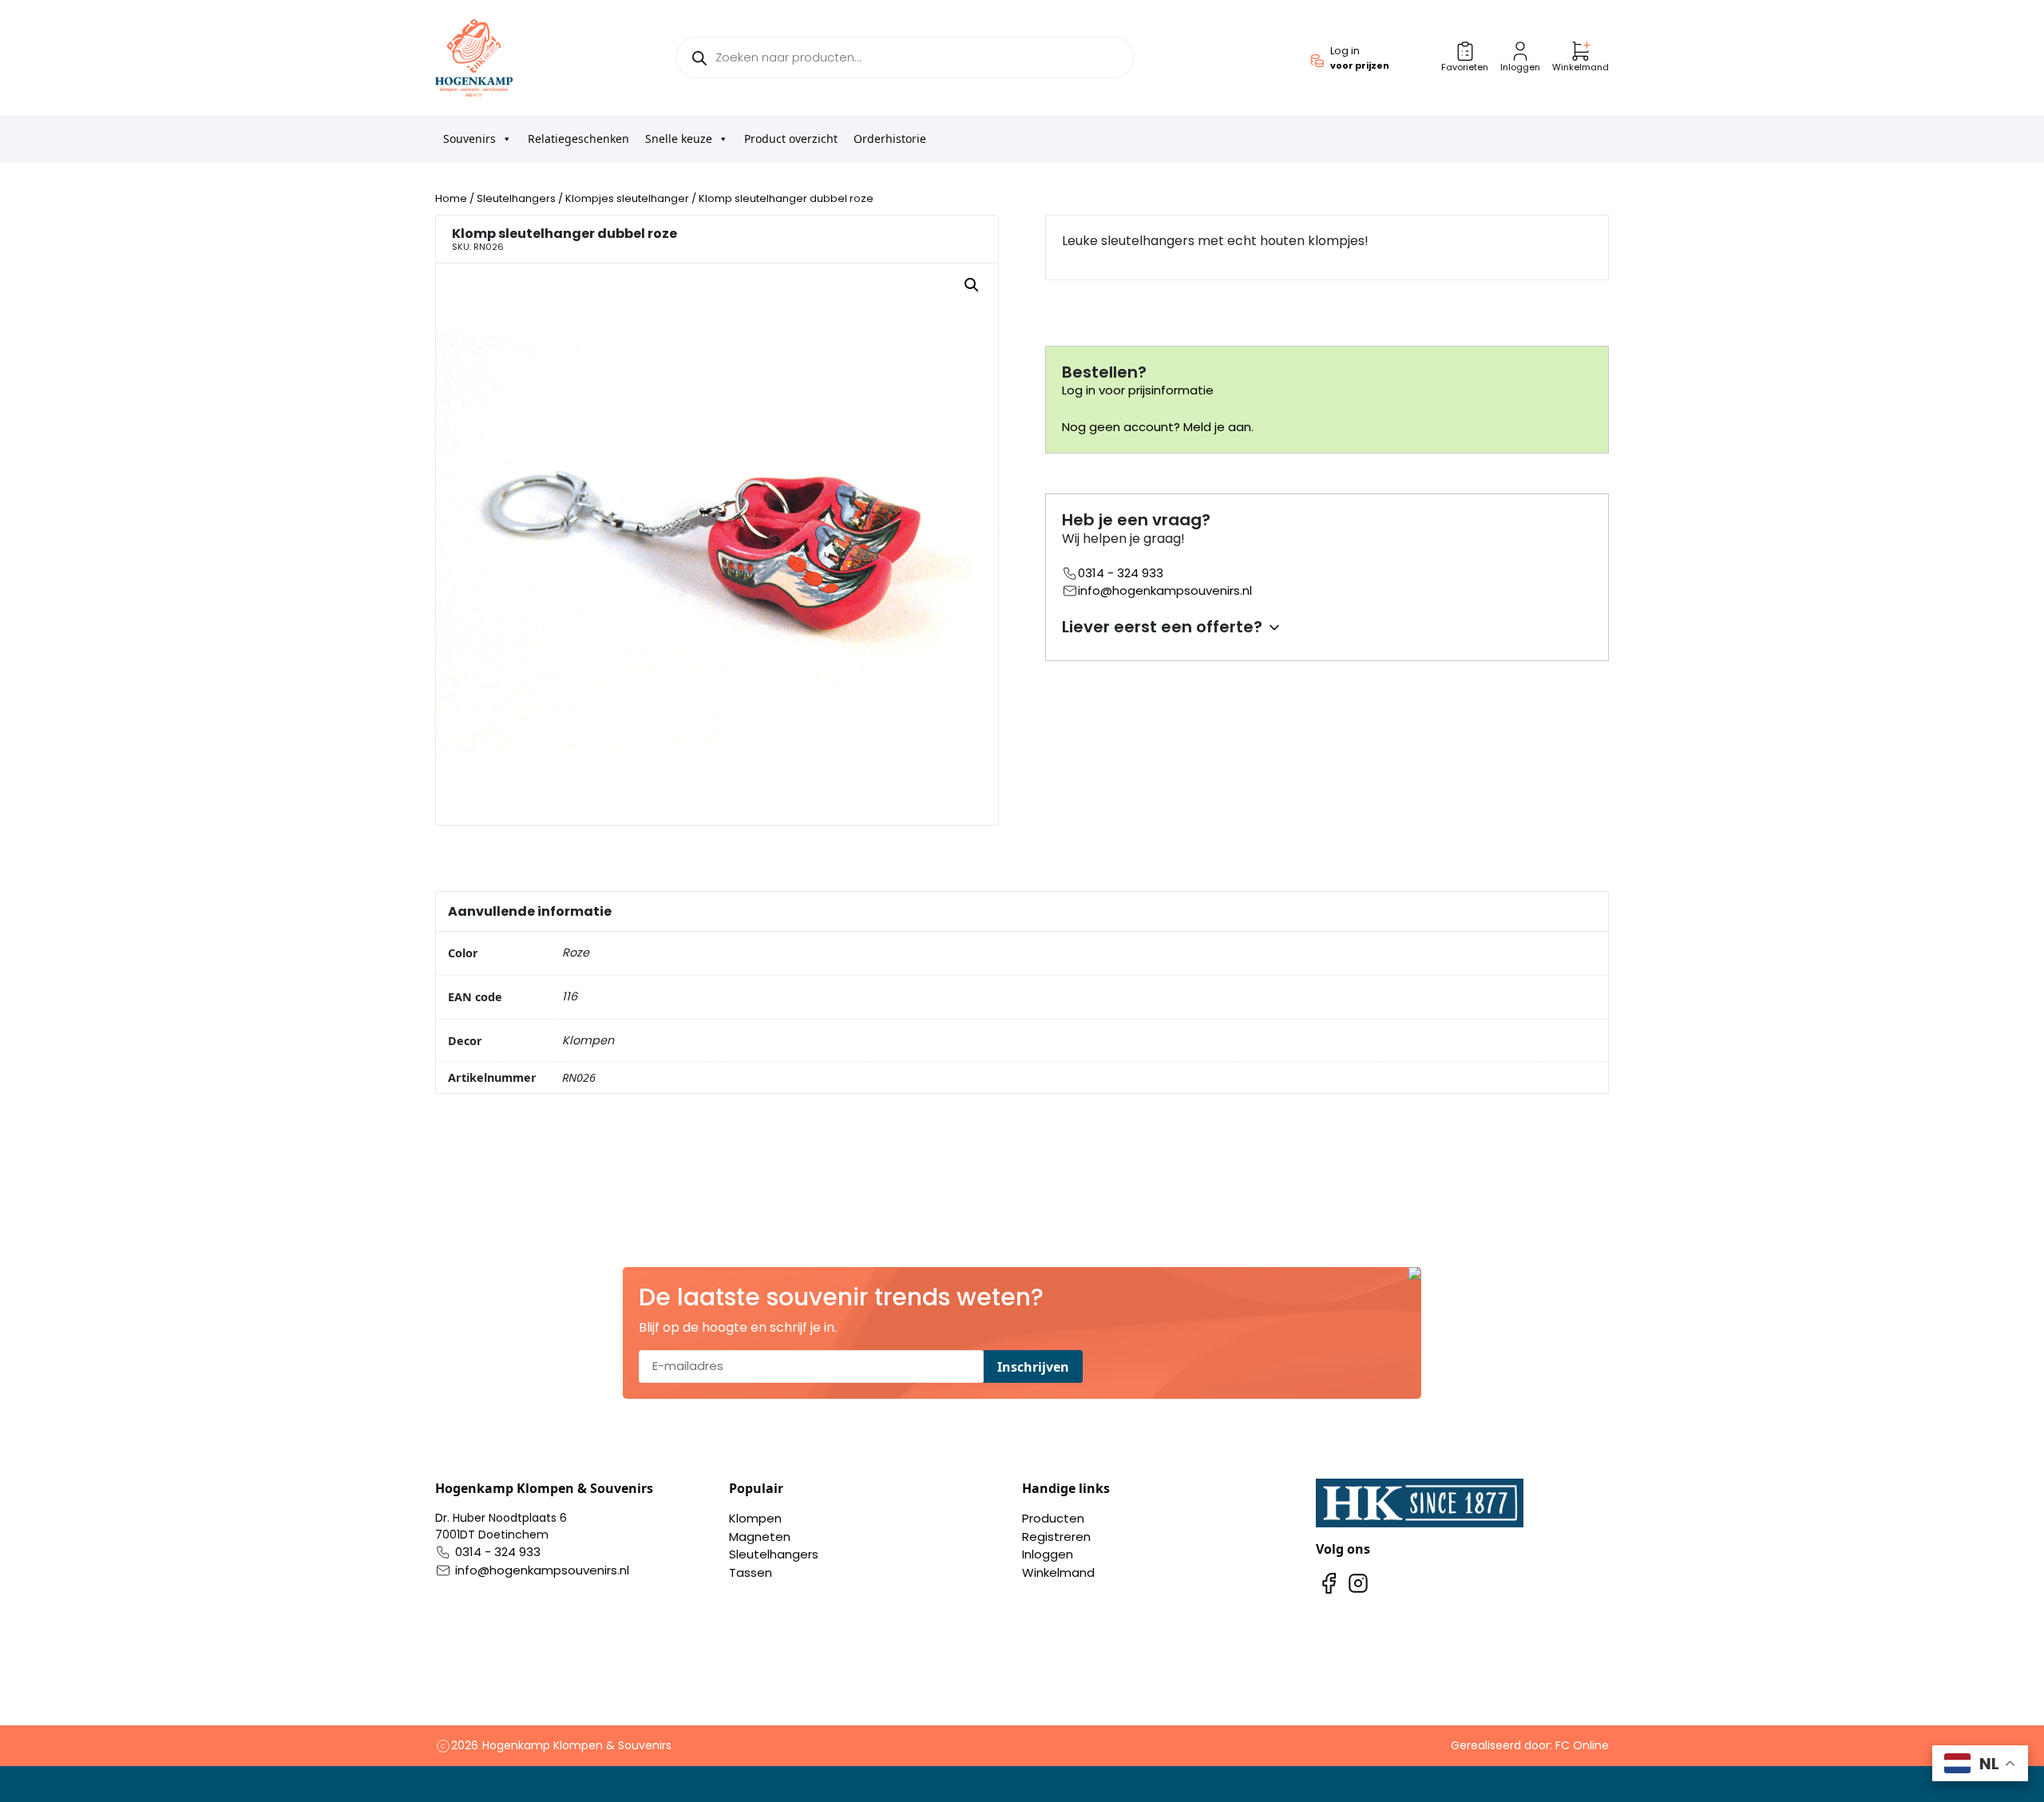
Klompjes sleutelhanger (627, 198)
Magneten (760, 1537)
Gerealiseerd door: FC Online (1530, 1745)
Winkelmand (1058, 1572)
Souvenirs (469, 139)
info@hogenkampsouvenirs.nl (1165, 590)
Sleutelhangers (516, 198)
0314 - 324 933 (1121, 573)
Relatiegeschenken (578, 139)
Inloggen (1048, 1554)
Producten (1053, 1518)
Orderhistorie (890, 139)
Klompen (755, 1518)
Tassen (751, 1572)
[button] (972, 285)
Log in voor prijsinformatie (1138, 390)
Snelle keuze (679, 139)
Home (451, 198)
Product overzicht (791, 139)
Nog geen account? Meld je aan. (1158, 427)
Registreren (1056, 1537)
